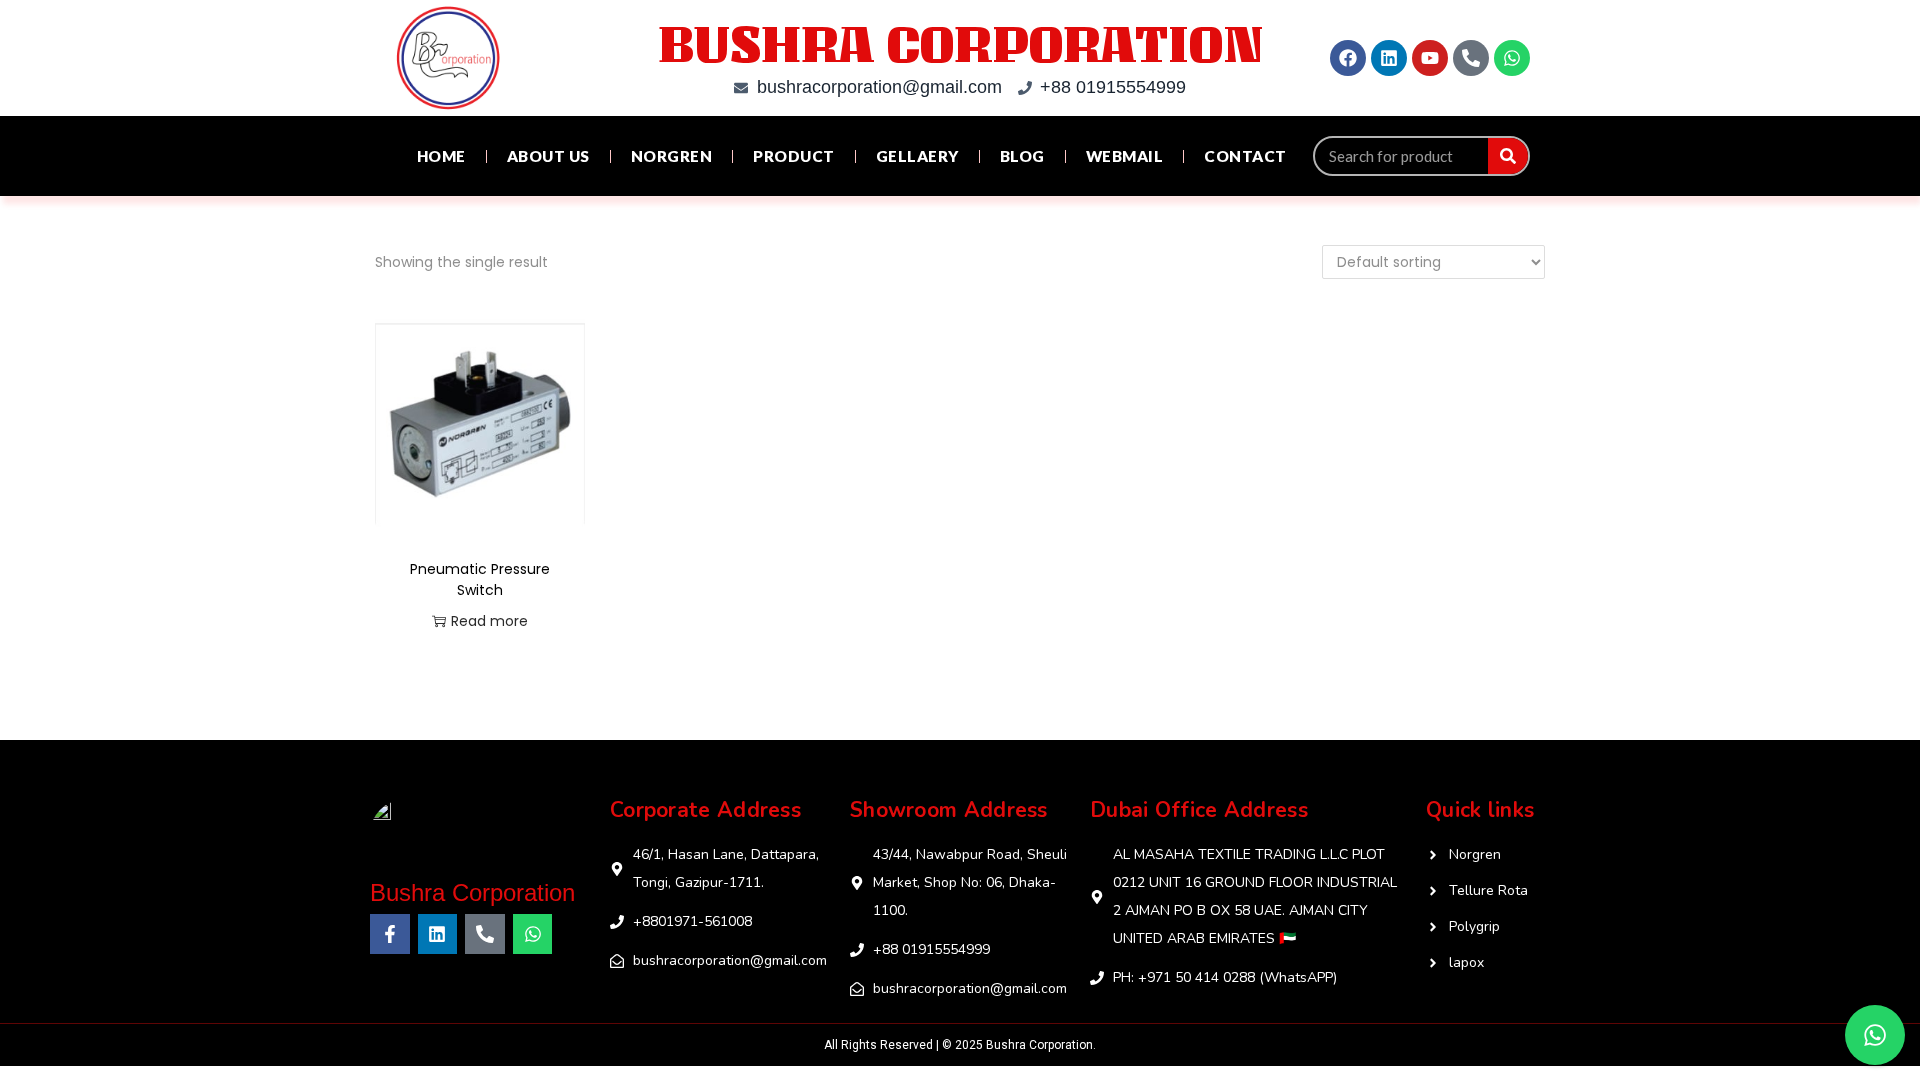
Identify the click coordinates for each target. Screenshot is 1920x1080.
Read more (489, 621)
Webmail (1125, 156)
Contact (1245, 156)
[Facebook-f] (390, 934)
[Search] (1508, 156)
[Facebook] (1348, 58)
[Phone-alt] (1471, 58)
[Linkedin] (1389, 58)
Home (441, 156)
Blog (1022, 156)
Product (794, 156)
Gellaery (917, 156)
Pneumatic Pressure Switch (480, 579)
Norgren (672, 156)
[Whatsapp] (1512, 58)
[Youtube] (1430, 58)
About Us (548, 156)
